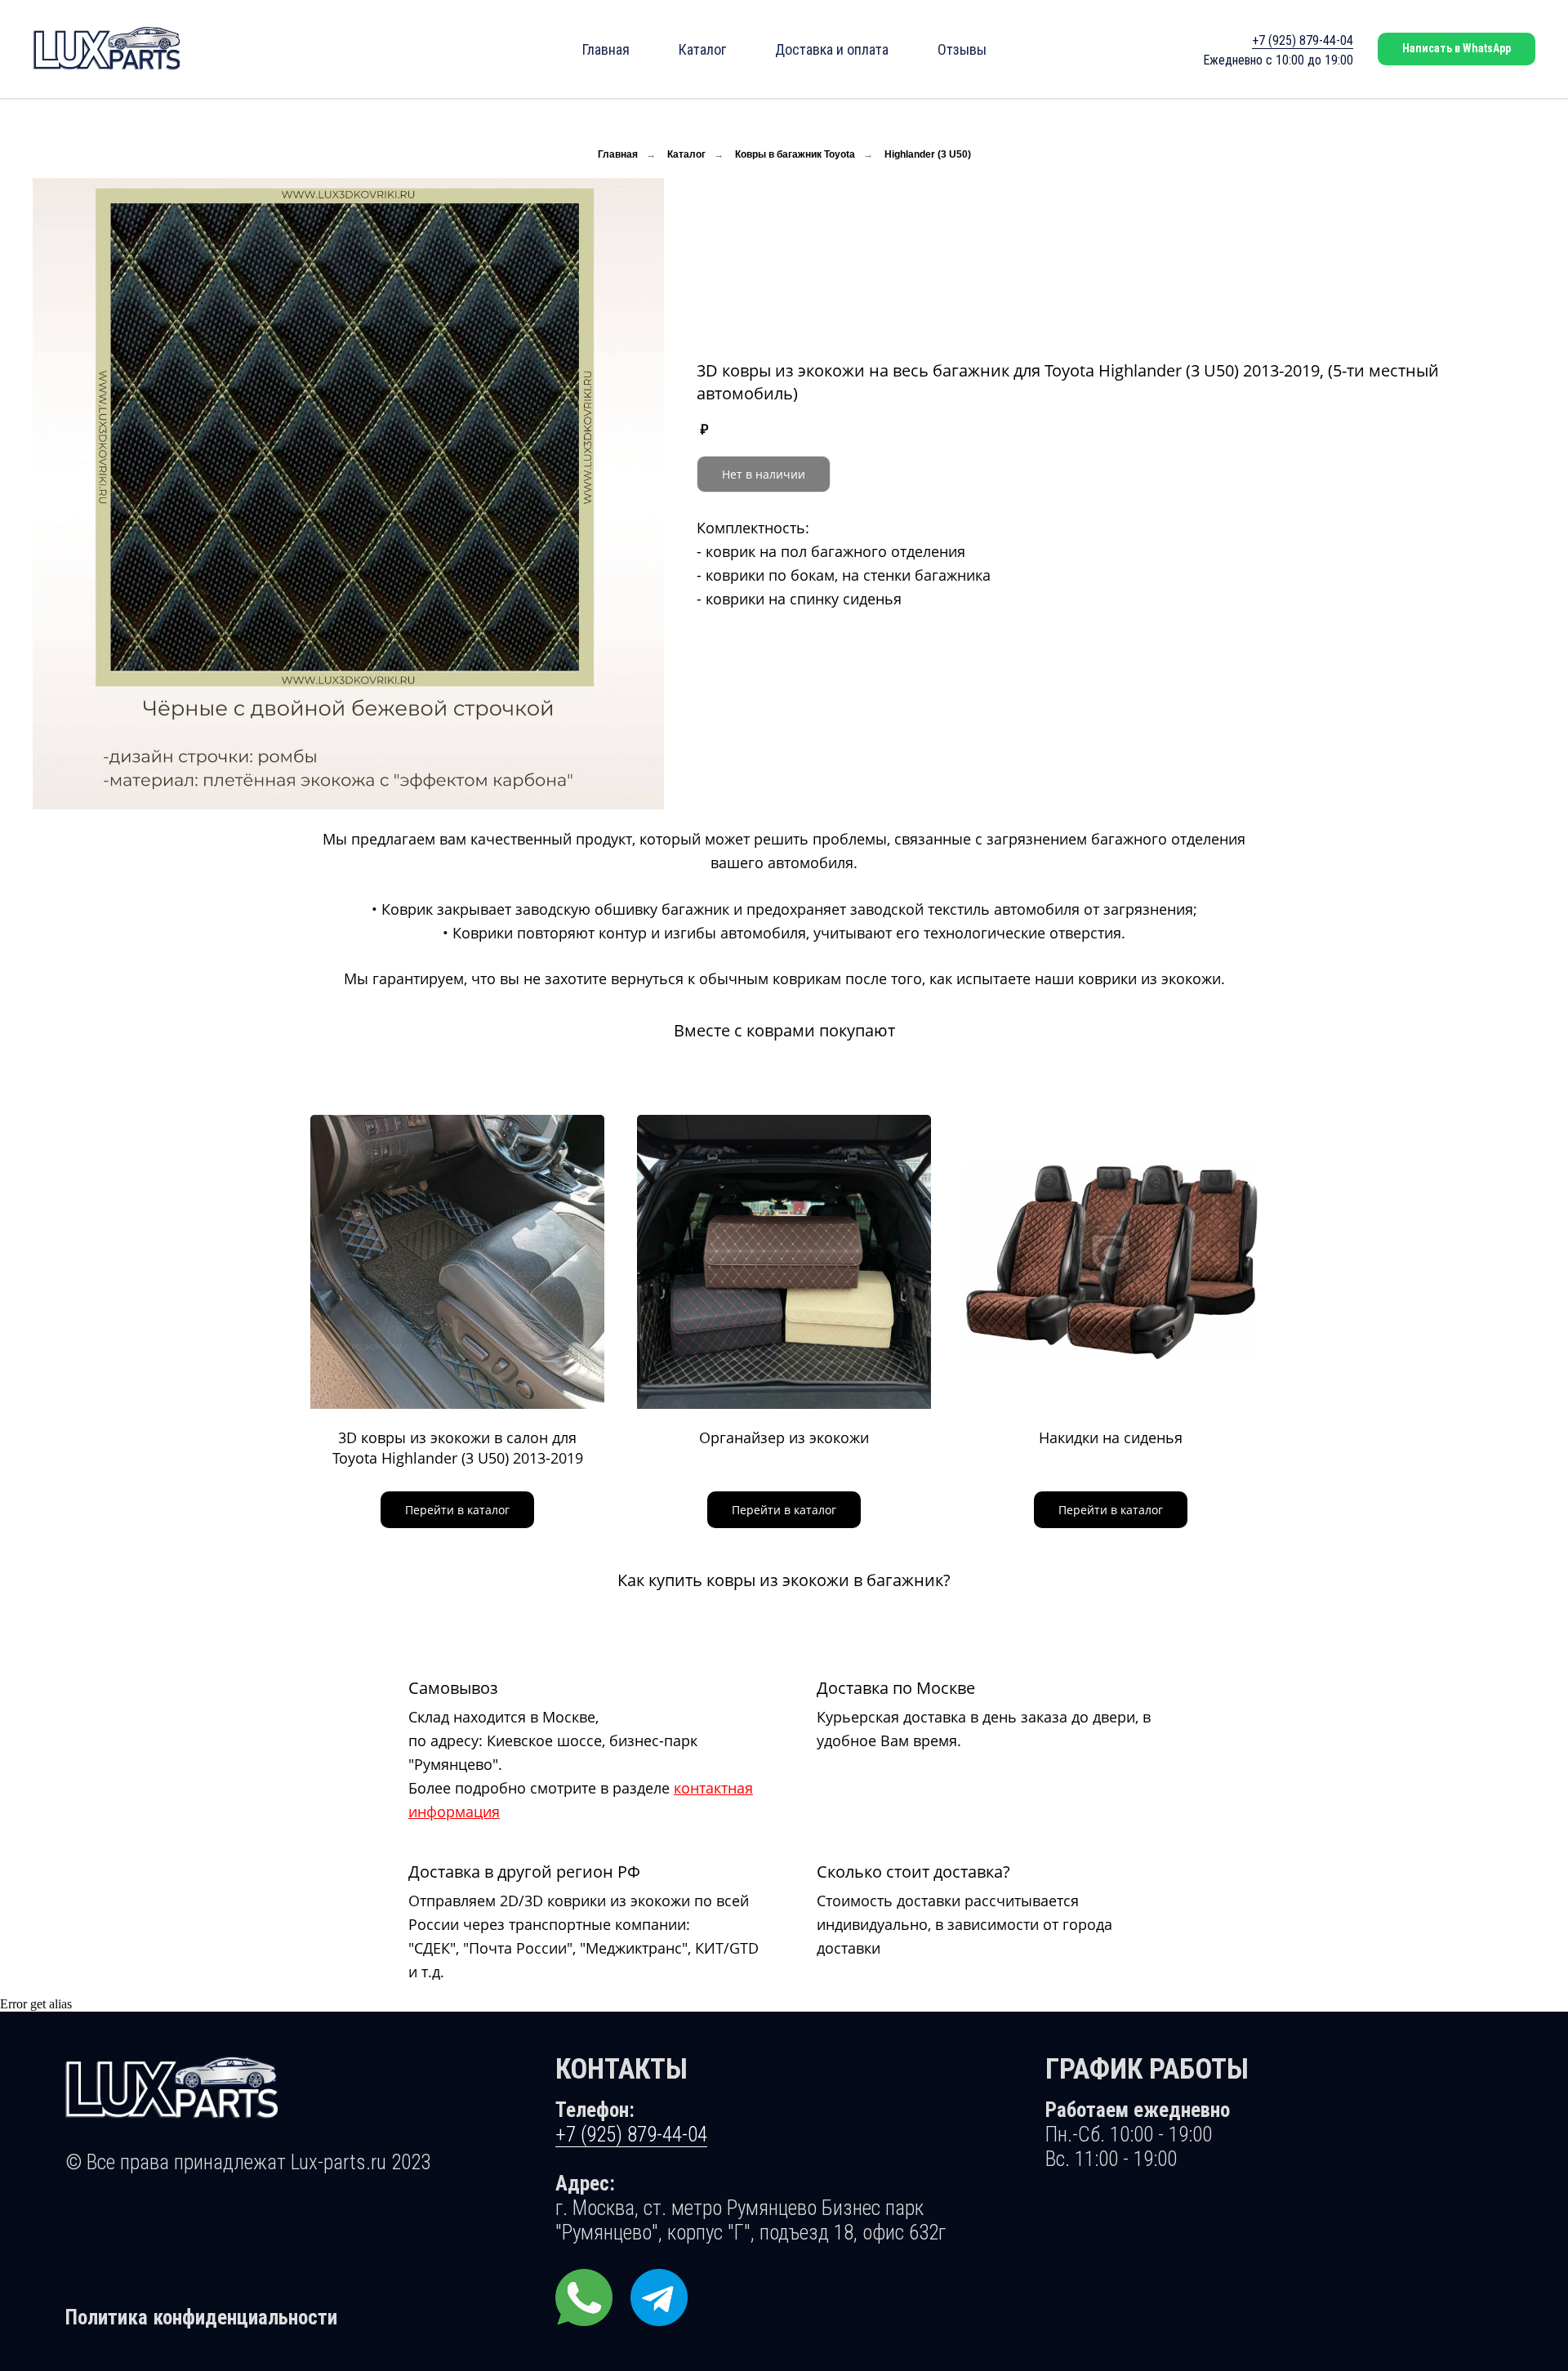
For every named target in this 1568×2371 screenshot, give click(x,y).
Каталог (702, 49)
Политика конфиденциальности (201, 2318)
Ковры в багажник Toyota (795, 154)
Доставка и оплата (832, 49)
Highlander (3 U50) (928, 154)
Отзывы (962, 49)
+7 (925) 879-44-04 (1303, 40)
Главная (606, 49)
